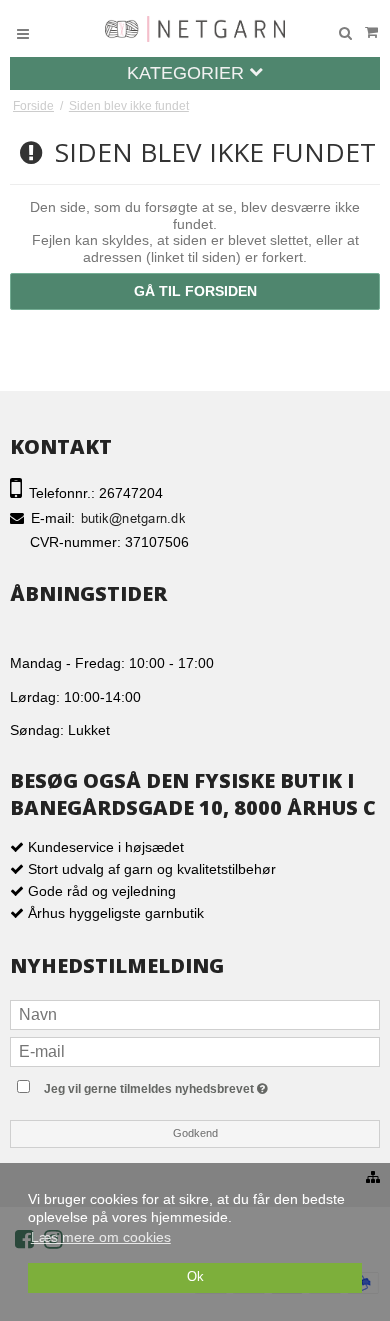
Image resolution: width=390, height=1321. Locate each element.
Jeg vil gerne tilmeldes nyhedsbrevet (196, 1085)
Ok (195, 1277)
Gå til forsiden (195, 291)
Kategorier (188, 73)
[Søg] (345, 34)
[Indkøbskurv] (371, 33)
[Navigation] (23, 33)
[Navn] (195, 1013)
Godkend (195, 1133)
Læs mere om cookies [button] (101, 1237)
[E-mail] (195, 1050)
